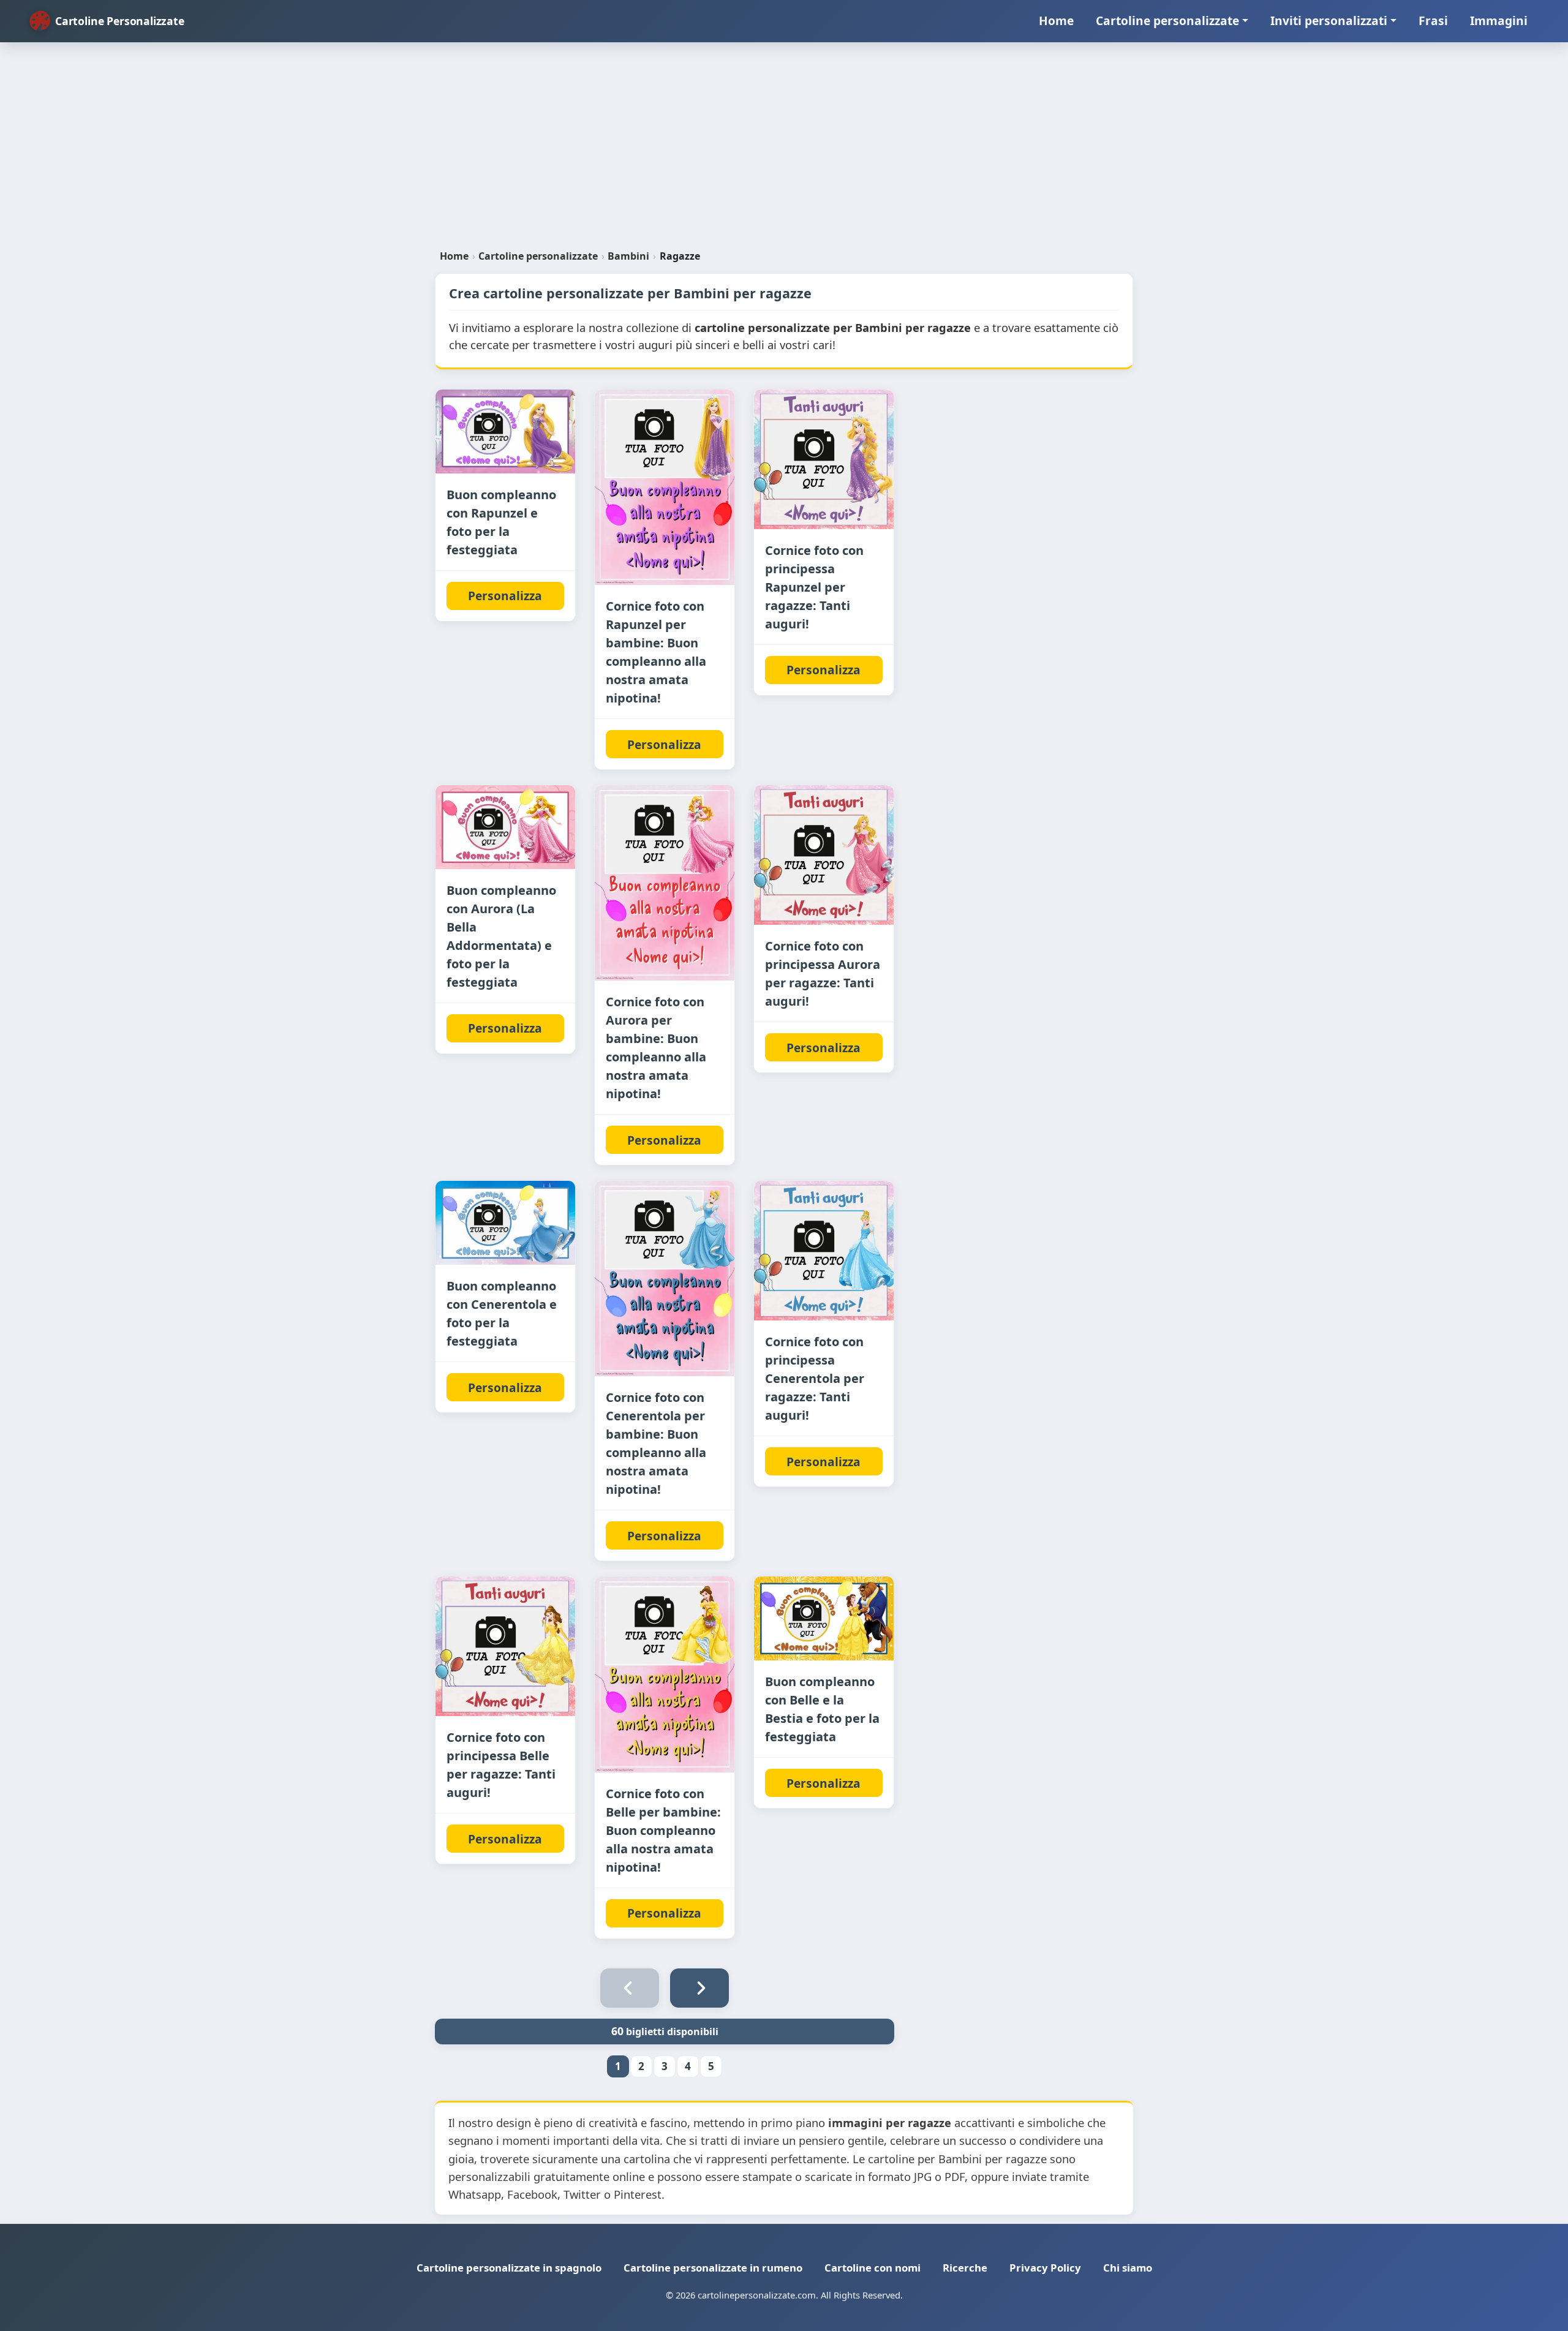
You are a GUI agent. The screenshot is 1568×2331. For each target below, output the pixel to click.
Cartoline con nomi (873, 2268)
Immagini (1499, 21)
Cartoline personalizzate (1167, 21)
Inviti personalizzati (1329, 21)
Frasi (1433, 21)
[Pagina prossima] (699, 1988)
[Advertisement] (784, 151)
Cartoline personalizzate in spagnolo (509, 2268)
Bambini (628, 256)
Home (1056, 21)
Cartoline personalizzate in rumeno (713, 2268)
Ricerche (965, 2268)
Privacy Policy (1045, 2268)
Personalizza (505, 596)
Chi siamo (1128, 2268)
